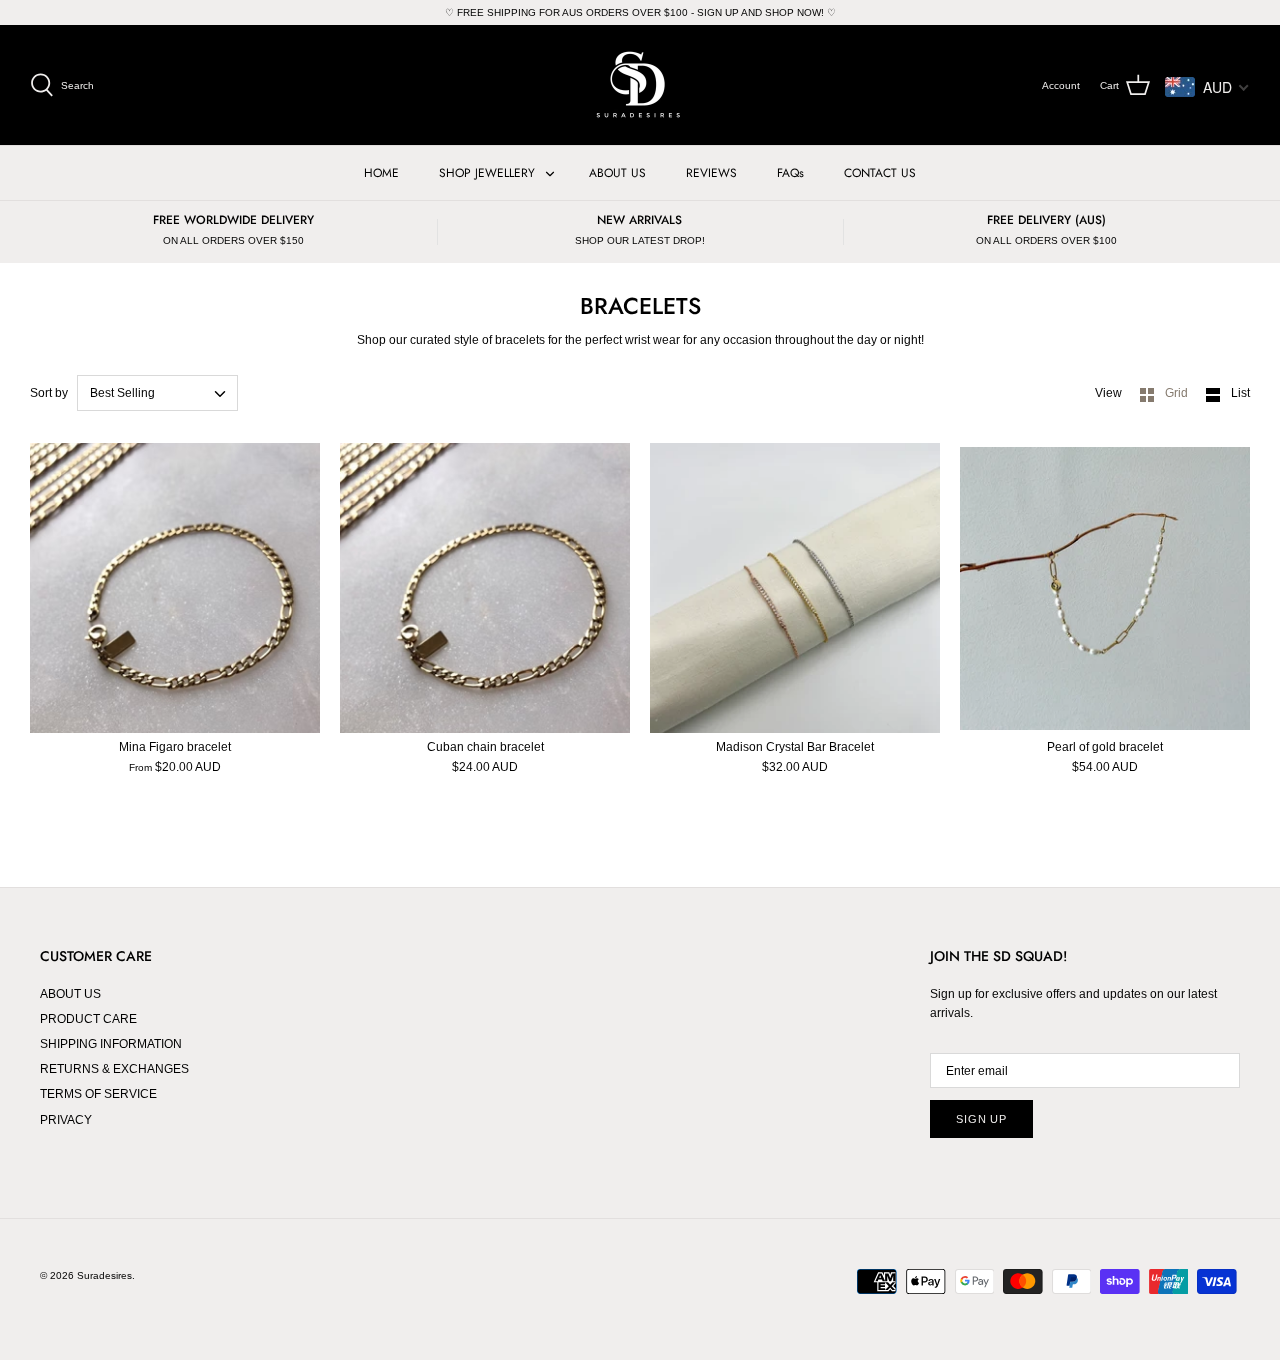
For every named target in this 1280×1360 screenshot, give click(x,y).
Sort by (49, 393)
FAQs (790, 173)
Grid (1178, 393)
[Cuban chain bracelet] (485, 588)
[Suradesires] (640, 85)
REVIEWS (711, 173)
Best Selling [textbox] (122, 393)
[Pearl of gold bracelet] (1105, 588)
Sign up (981, 1119)
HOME (381, 173)
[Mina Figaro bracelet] (175, 588)
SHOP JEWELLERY (487, 173)
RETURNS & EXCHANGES (114, 1069)
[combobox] (157, 393)
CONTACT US (880, 173)
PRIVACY (66, 1120)
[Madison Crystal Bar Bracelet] (795, 588)
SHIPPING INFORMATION (111, 1044)
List (1240, 393)
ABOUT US (617, 173)
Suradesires (104, 1275)
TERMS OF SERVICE (98, 1094)
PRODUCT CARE (88, 1019)
